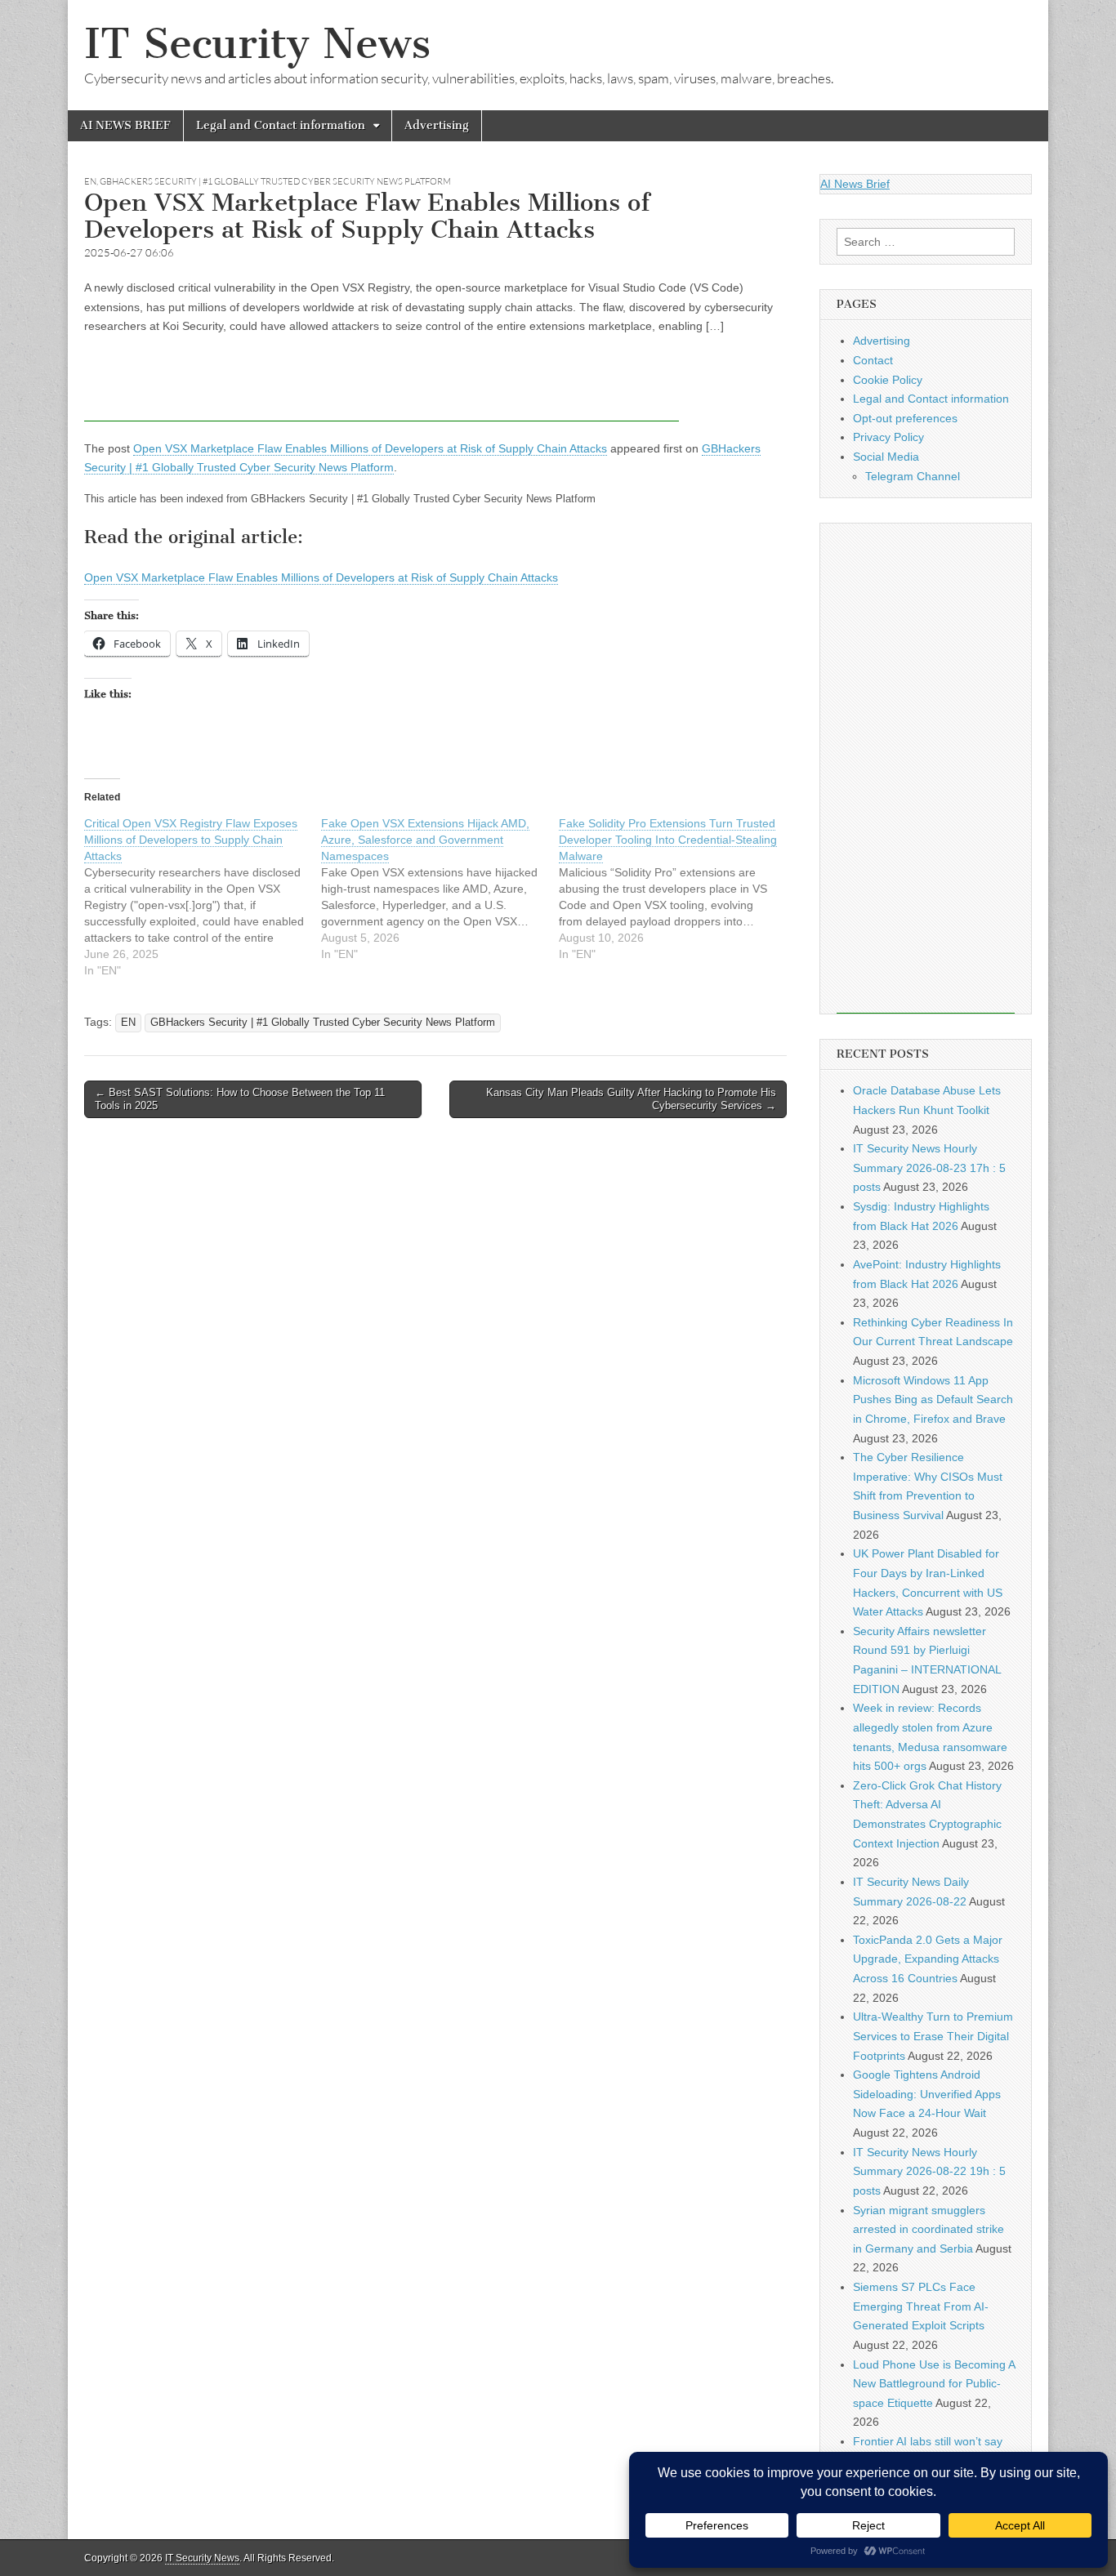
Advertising (437, 125)
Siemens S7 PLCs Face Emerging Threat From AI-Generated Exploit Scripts (921, 2306)
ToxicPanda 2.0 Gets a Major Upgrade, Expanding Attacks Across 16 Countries (928, 1959)
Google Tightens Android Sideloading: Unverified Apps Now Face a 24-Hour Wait (927, 2094)
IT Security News (257, 44)
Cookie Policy (888, 380)
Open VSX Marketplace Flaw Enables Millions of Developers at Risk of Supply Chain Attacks (370, 448)
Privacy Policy (888, 437)
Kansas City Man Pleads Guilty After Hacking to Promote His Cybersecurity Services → (631, 1099)
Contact (873, 360)
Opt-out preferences (905, 418)
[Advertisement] (382, 385)
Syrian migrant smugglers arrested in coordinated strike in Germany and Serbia (929, 2229)
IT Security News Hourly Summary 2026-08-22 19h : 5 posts (929, 2171)
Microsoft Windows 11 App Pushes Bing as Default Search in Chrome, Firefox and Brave (933, 1399)
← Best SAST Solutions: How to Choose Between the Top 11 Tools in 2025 (240, 1099)
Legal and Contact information (281, 125)
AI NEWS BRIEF (125, 125)
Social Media (886, 457)
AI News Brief (855, 184)
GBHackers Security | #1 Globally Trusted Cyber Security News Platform (275, 181)
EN (90, 181)
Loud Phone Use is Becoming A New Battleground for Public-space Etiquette (934, 2384)
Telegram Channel (913, 476)
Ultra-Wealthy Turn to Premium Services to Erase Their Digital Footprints (933, 2036)
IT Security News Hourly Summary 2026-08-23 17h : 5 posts (929, 1168)
